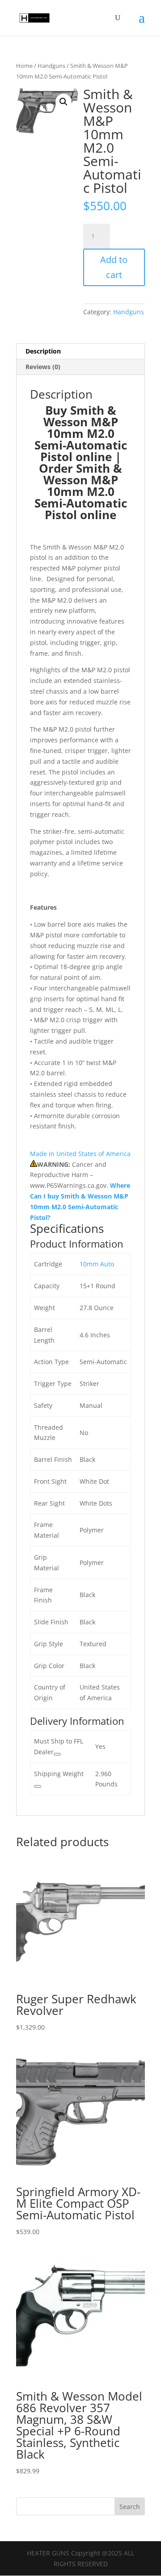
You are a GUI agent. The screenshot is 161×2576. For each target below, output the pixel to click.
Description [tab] (43, 351)
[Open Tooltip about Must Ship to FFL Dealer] (57, 1754)
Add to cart (114, 267)
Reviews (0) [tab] (43, 367)
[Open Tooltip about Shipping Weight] (38, 1786)
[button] (64, 102)
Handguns (51, 66)
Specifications (67, 1228)
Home (24, 66)
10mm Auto (97, 1264)
